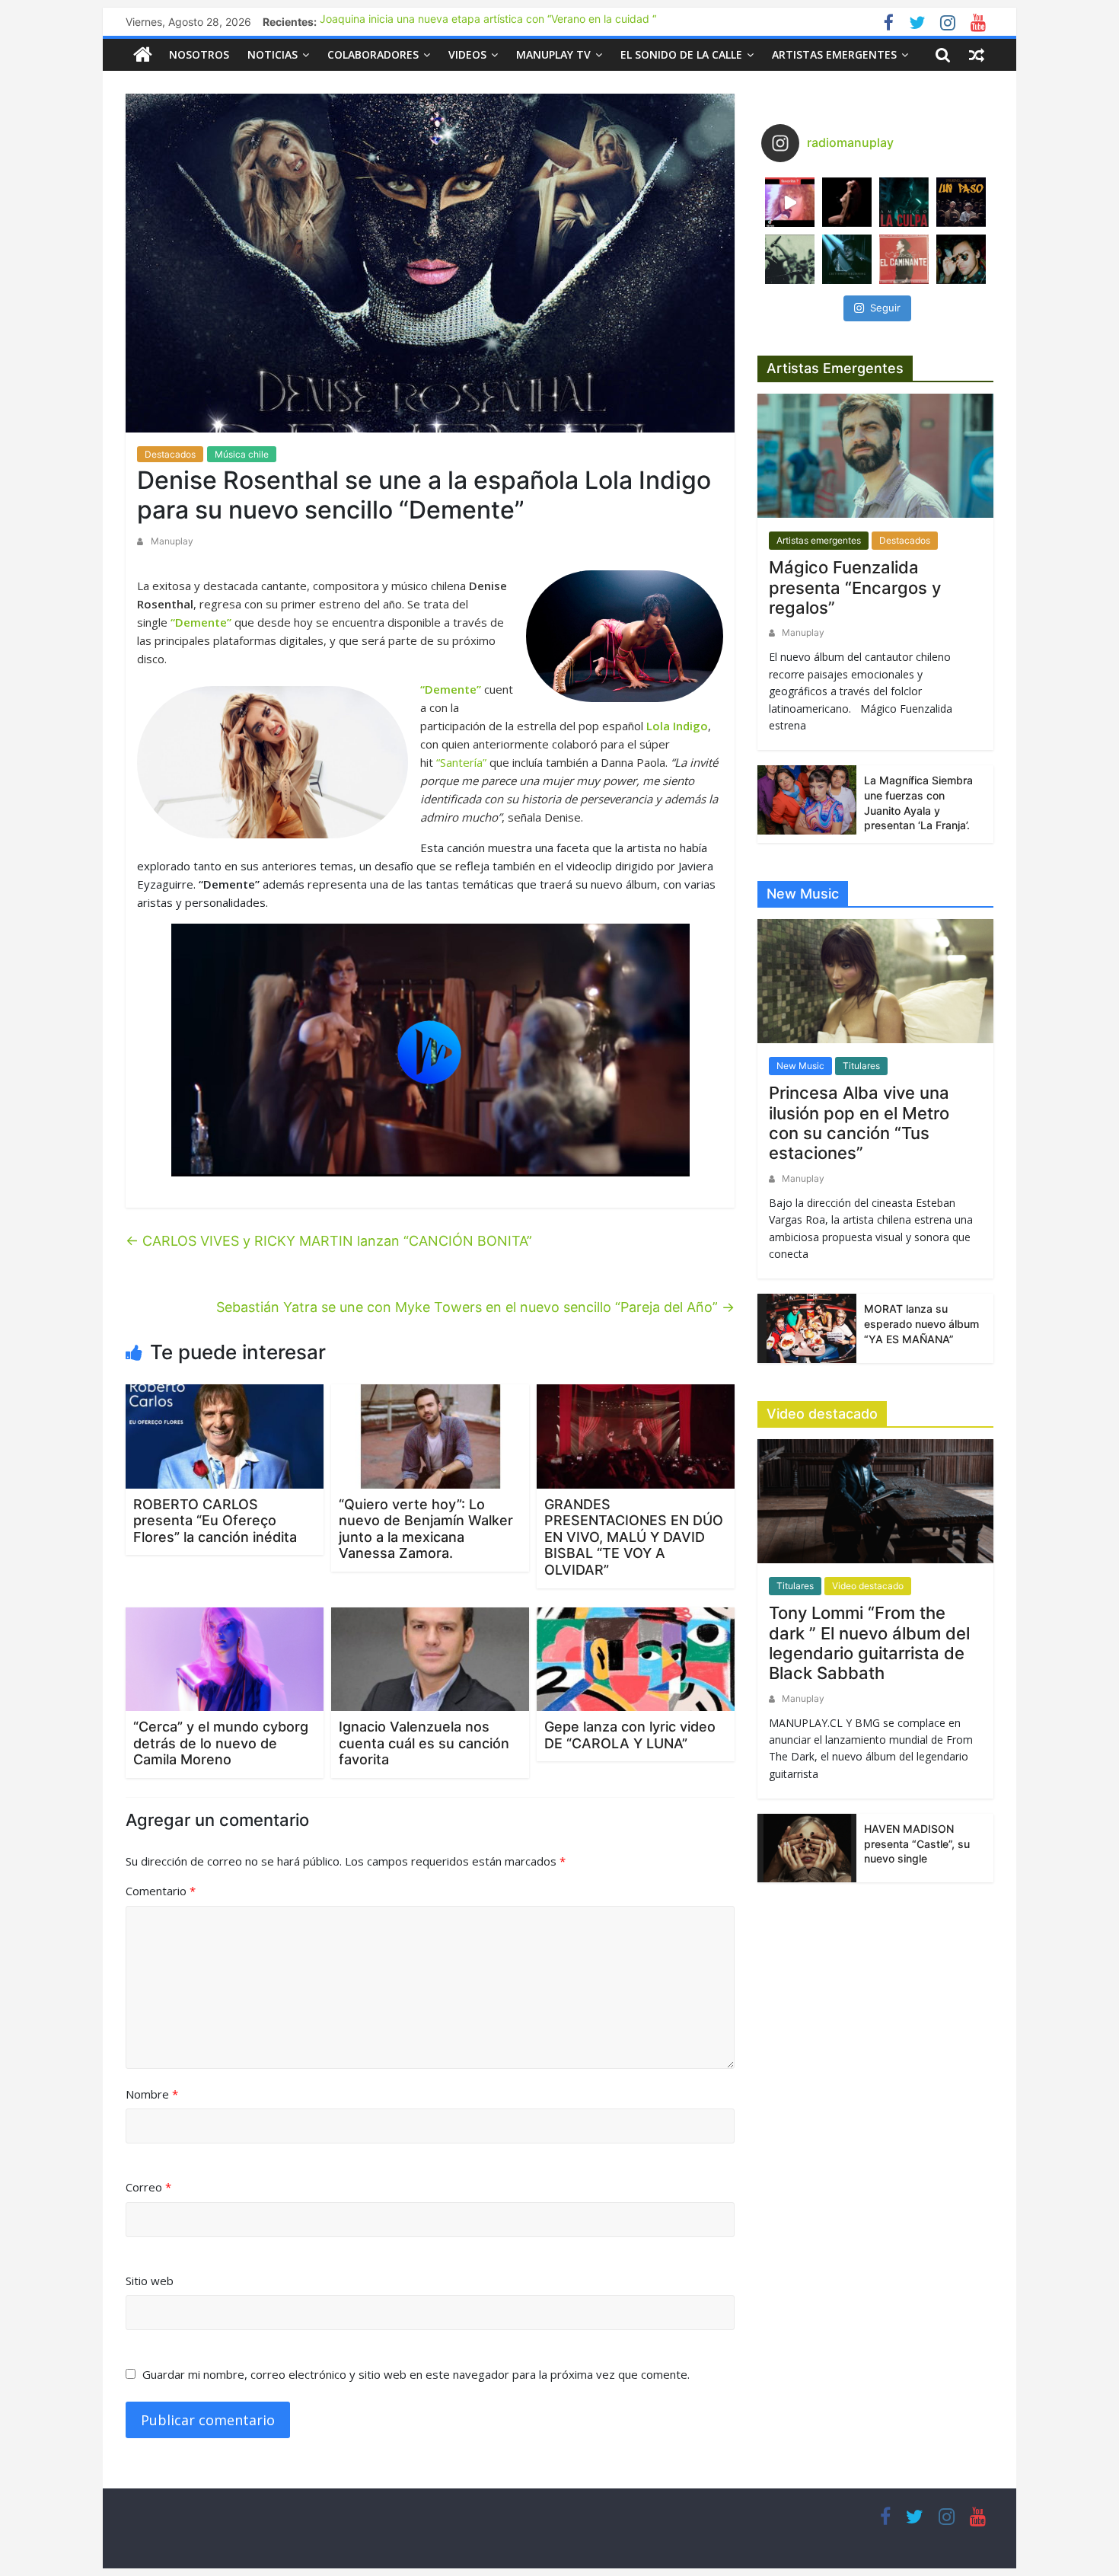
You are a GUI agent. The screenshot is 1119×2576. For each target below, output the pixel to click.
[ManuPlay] (143, 54)
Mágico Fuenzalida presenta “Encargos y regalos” (855, 587)
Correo (148, 2187)
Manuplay (172, 541)
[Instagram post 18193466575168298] (790, 202)
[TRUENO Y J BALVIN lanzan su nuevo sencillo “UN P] (961, 202)
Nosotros (199, 54)
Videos (467, 54)
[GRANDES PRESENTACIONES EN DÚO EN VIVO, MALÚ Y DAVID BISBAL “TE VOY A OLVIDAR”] (636, 1435)
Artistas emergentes (834, 54)
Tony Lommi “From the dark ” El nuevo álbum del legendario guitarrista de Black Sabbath (869, 1643)
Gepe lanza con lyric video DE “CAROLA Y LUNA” (630, 1735)
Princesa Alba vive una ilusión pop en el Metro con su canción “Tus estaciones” (859, 1123)
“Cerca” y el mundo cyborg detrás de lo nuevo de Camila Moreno (221, 1743)
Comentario (161, 1891)
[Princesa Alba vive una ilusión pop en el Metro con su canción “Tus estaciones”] (875, 987)
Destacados (170, 454)
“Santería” (461, 762)
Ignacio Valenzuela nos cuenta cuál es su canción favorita (424, 1743)
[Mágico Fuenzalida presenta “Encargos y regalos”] (875, 462)
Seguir (885, 308)
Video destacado (868, 1586)
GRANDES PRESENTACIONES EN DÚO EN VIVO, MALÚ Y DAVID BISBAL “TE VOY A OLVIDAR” (634, 1537)
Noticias (273, 54)
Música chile (242, 454)
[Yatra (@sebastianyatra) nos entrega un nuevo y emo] (790, 259)
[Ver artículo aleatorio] (977, 55)
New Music (800, 1066)
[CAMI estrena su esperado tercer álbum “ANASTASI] (847, 202)
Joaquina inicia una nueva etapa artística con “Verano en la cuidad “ (488, 22)
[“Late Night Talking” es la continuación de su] (961, 259)
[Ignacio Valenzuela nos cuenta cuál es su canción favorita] (430, 1658)
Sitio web (150, 2281)
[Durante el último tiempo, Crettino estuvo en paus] (847, 259)
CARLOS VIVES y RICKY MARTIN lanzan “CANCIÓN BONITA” (329, 1241)
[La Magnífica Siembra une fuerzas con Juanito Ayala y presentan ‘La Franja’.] (807, 798)
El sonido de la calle (681, 54)
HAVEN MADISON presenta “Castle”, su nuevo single (917, 1843)
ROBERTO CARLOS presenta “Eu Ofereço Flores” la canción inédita (215, 1521)
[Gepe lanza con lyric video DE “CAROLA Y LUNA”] (636, 1658)
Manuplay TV (553, 54)
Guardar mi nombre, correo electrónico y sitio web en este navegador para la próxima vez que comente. (416, 2374)
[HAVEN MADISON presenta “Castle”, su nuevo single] (807, 1847)
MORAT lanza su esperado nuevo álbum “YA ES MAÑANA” (921, 1323)
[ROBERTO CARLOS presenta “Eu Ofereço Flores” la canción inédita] (225, 1435)
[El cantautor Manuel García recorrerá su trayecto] (904, 259)
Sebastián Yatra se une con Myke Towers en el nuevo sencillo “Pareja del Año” (475, 1307)
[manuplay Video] (430, 1050)
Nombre (152, 2094)
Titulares (861, 1066)
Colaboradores (373, 54)
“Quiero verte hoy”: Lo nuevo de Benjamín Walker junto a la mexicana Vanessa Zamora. (426, 1529)
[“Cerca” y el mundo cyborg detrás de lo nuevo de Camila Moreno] (225, 1658)
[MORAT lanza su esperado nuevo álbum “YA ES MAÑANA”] (807, 1327)
